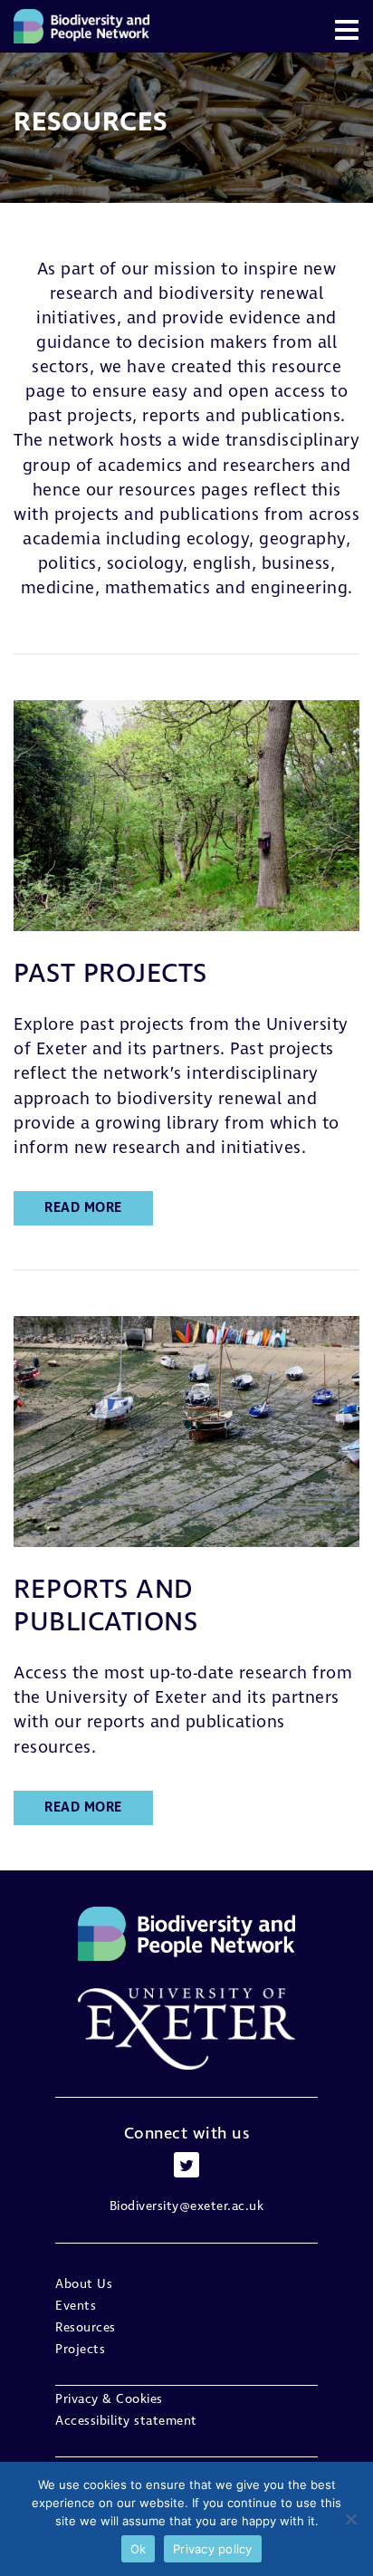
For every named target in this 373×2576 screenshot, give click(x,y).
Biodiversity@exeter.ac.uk (187, 2206)
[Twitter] (186, 2165)
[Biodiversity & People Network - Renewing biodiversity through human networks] (81, 26)
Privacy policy (213, 2549)
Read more (83, 1208)
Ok (139, 2549)
